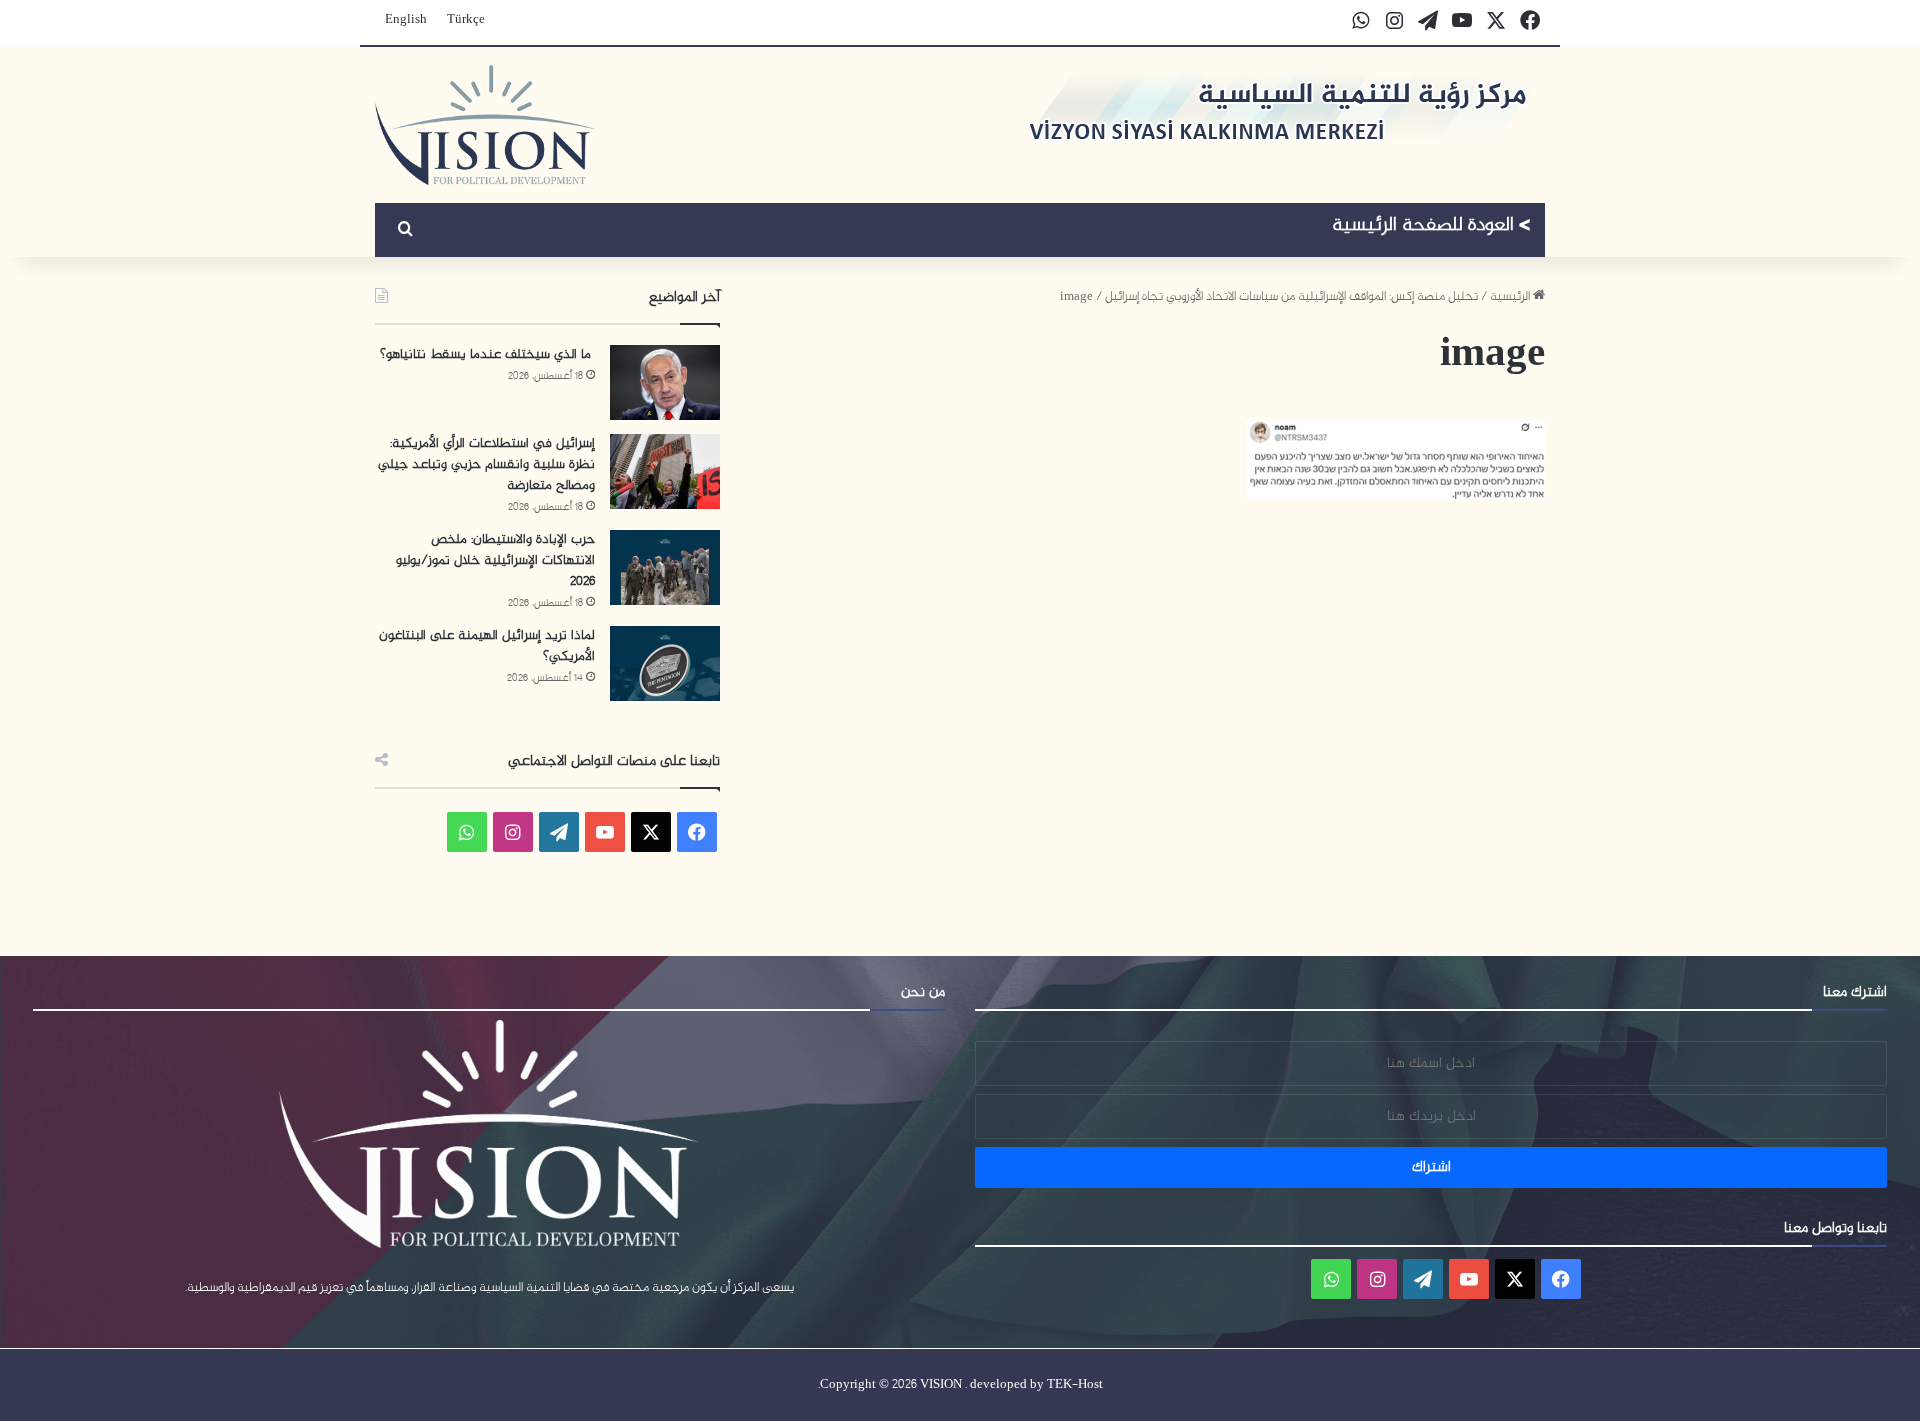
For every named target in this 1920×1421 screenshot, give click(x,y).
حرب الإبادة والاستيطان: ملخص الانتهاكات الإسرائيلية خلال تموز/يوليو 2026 (495, 560)
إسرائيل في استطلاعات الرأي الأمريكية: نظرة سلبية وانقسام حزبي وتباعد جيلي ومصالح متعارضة (486, 464)
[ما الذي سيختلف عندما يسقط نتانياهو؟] (665, 382)
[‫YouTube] (605, 832)
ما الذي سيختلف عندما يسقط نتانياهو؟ (487, 354)
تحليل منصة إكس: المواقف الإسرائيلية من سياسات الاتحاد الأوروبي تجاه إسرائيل (1291, 297)
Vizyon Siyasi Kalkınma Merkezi (1431, 228)
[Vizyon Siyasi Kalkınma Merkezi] (485, 125)
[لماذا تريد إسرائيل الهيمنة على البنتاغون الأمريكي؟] (665, 663)
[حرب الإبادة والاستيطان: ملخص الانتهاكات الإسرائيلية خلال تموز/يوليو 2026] (665, 567)
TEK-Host (1075, 1385)
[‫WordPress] (559, 832)
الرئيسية (1511, 297)
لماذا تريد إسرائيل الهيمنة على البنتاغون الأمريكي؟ (487, 646)
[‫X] (651, 832)
